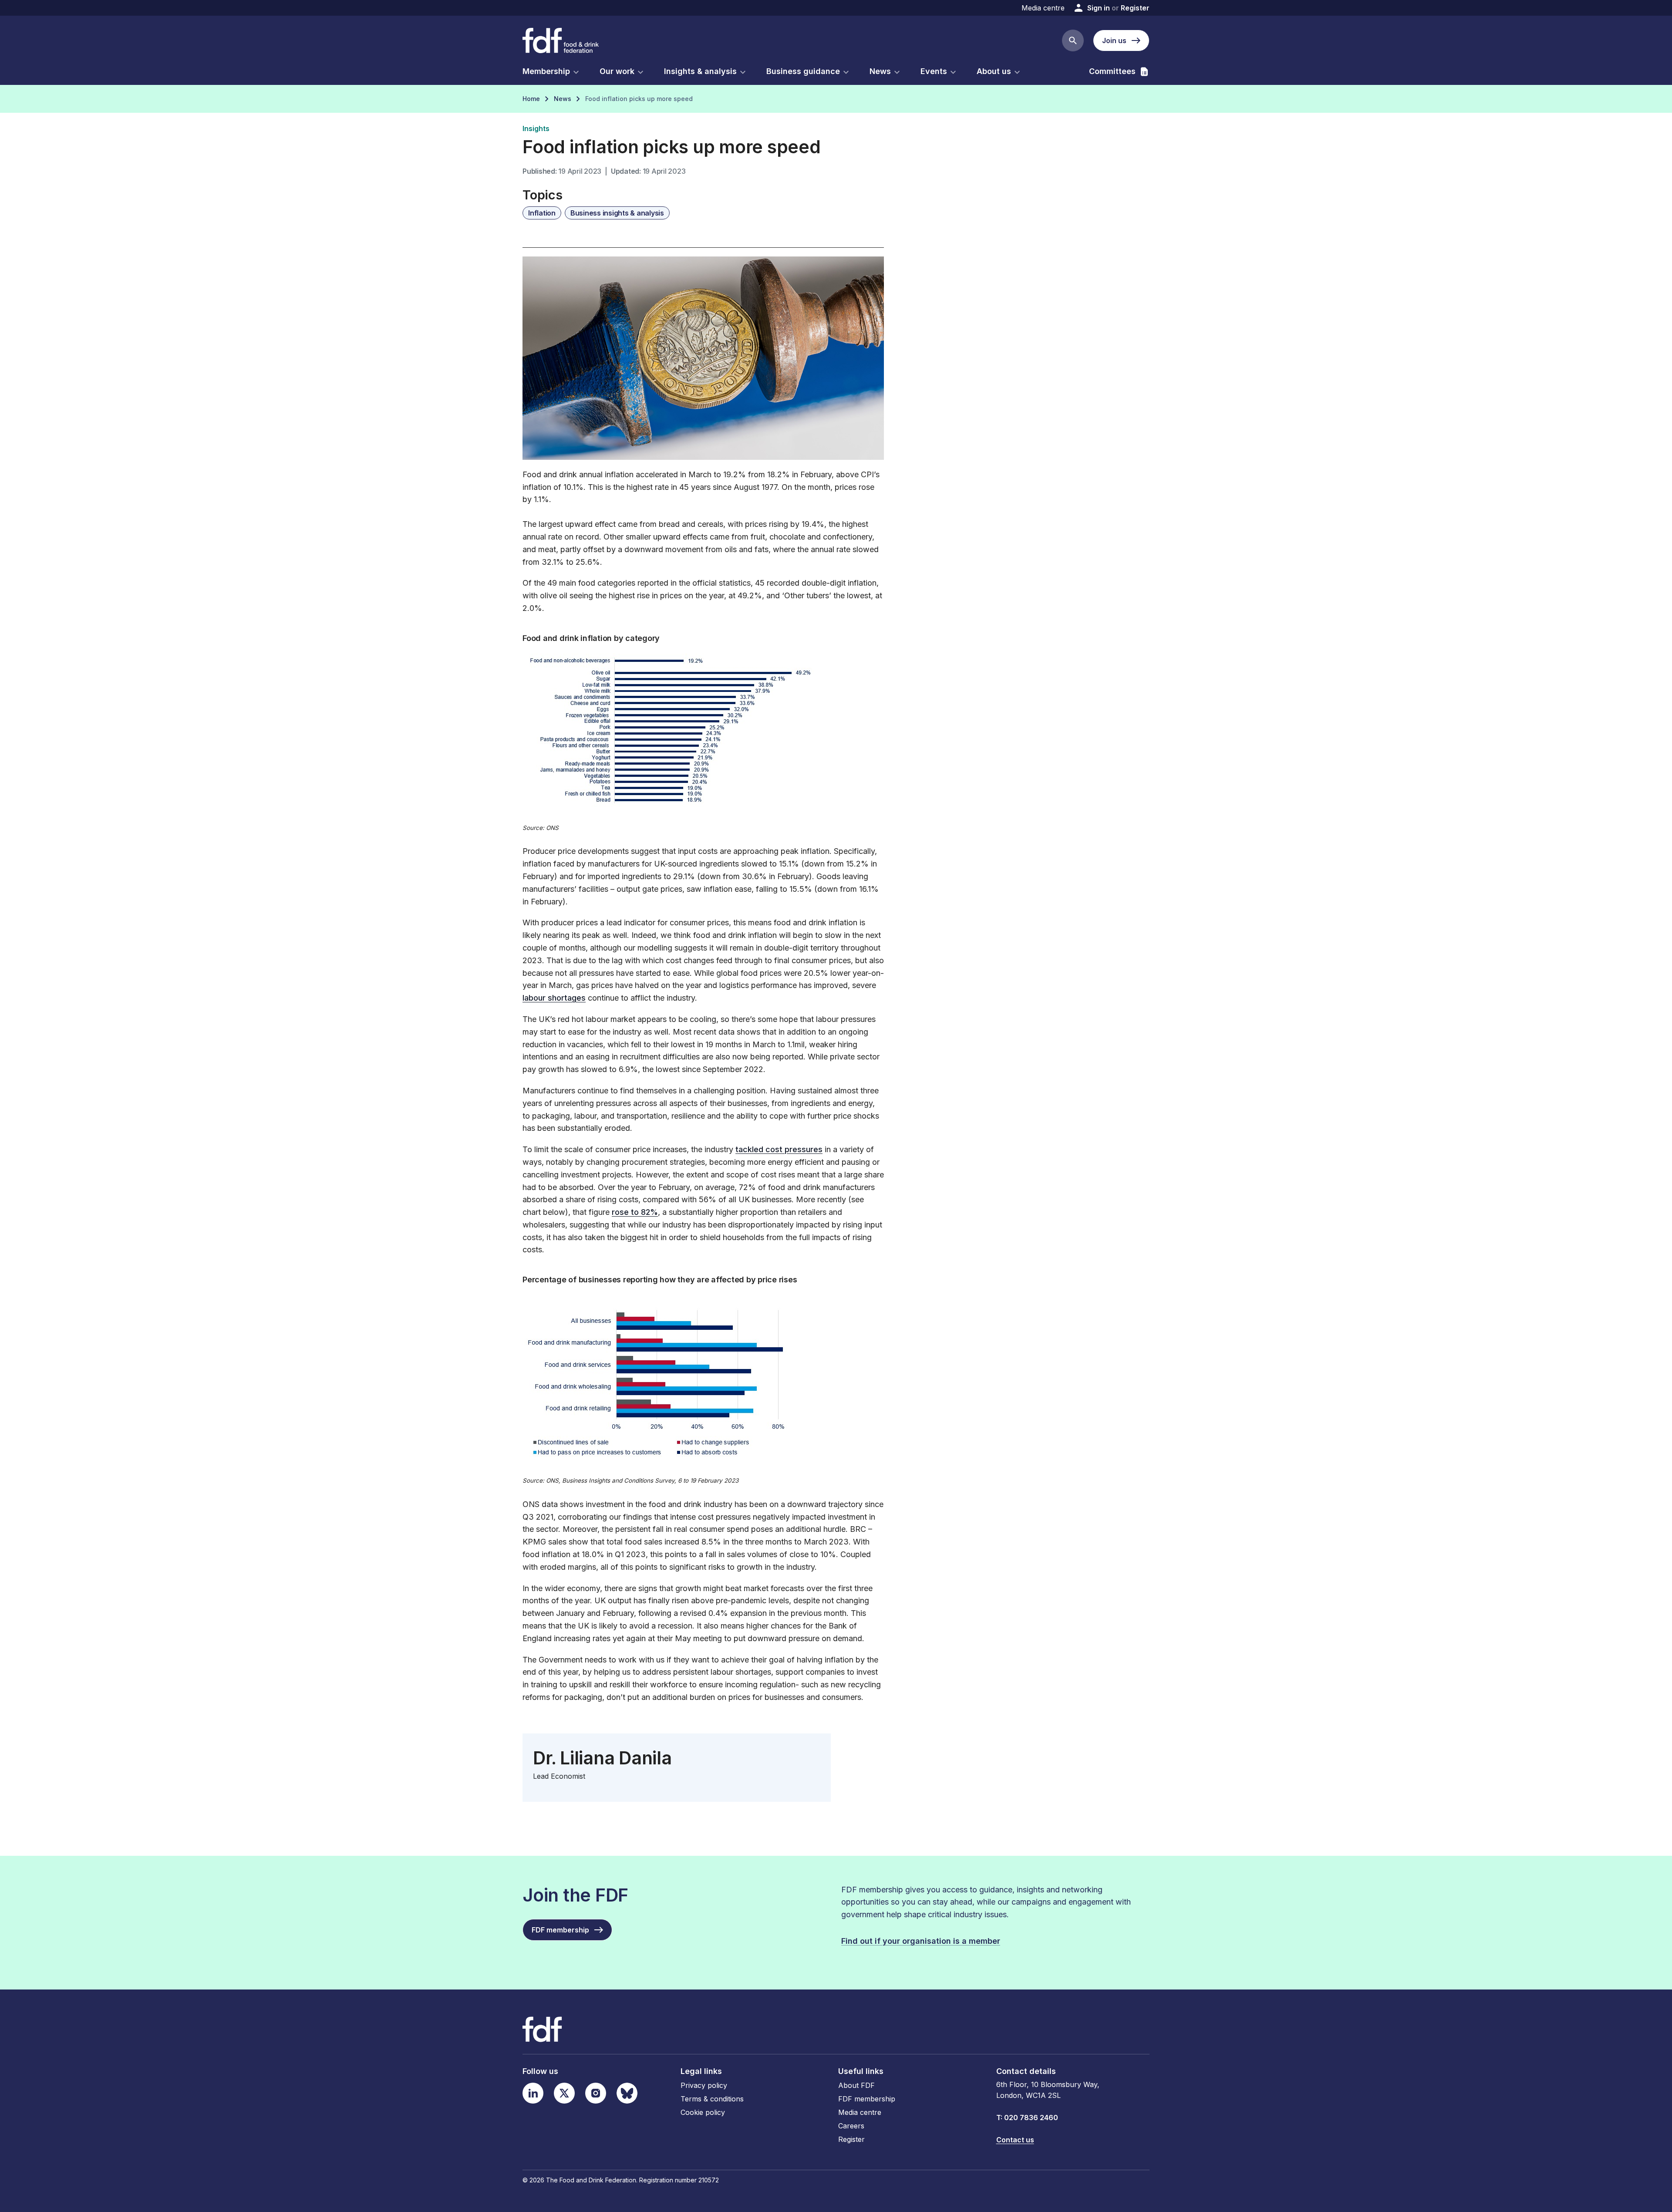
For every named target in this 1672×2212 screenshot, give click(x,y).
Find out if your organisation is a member (921, 1941)
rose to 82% (635, 1212)
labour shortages (554, 998)
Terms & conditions (712, 2099)
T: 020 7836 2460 (1027, 2118)
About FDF (856, 2085)
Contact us (1015, 2140)
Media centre (1043, 8)
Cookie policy (703, 2112)
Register (1135, 8)
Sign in (1099, 8)
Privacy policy (704, 2085)
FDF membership (867, 2099)
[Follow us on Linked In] (533, 2093)
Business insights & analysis (617, 213)
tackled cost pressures (779, 1149)
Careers (851, 2126)
